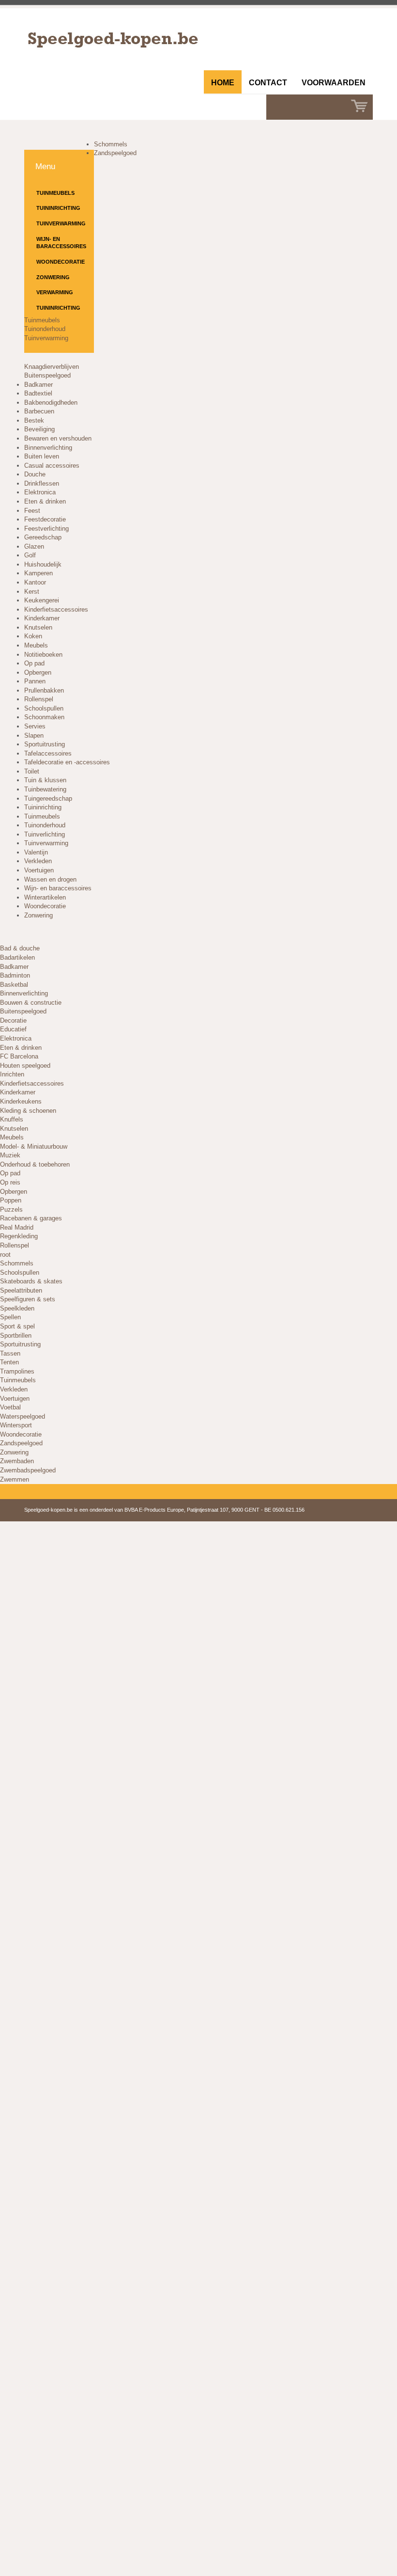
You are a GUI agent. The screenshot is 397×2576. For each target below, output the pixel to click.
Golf (30, 555)
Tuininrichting (58, 208)
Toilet (32, 771)
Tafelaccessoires (48, 753)
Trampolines (17, 1371)
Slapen (34, 735)
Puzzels (11, 1209)
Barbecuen (39, 411)
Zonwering (53, 277)
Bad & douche (20, 948)
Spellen (10, 1317)
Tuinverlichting (45, 834)
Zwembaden (17, 1461)
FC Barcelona (19, 1056)
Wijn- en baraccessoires (61, 243)
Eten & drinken (45, 501)
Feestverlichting (46, 529)
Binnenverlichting (48, 448)
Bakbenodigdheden (51, 403)
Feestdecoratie (45, 519)
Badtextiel (38, 393)
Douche (35, 474)
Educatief (13, 1029)
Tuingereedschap (48, 798)
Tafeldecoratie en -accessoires (67, 762)
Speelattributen (21, 1290)
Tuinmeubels (55, 193)
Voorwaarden (334, 83)
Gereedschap (43, 537)
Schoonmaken (44, 717)
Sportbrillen (16, 1335)
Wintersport (16, 1425)
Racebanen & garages (31, 1218)
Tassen (10, 1353)
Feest (32, 511)
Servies (35, 726)
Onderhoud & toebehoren (35, 1164)
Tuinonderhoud (45, 329)
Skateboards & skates (31, 1281)
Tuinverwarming (61, 223)
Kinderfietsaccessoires (56, 609)
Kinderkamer (42, 618)
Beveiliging (39, 429)
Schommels (111, 144)
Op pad (34, 663)
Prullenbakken (44, 690)
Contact (268, 83)
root (5, 1255)
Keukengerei (42, 600)
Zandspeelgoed (115, 153)
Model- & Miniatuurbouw (34, 1146)
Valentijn (36, 852)
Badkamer (38, 385)
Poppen (11, 1200)
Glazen (34, 546)
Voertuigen (39, 870)
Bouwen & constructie (31, 1003)
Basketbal (14, 985)
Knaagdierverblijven (52, 367)
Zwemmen (15, 1479)
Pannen (35, 681)
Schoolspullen (44, 708)
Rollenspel (39, 699)
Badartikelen (17, 957)
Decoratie (13, 1020)
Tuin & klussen (45, 780)
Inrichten (12, 1074)
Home (223, 83)
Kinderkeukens (21, 1101)
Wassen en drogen (50, 879)
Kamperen (38, 573)
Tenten (9, 1362)
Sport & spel (17, 1326)
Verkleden (38, 861)
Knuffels (12, 1119)
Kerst (32, 592)
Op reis (10, 1182)
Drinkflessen (42, 483)
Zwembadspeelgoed (28, 1470)
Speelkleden (17, 1308)
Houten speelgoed (25, 1066)
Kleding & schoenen (28, 1111)
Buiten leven (42, 456)
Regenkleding (19, 1236)
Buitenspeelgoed (47, 375)
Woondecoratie (61, 262)
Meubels (36, 645)
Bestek (34, 420)
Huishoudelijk (43, 564)
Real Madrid (17, 1227)
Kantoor (35, 582)
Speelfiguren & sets (28, 1299)
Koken (33, 636)
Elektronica (40, 492)
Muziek (10, 1155)
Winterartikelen (45, 897)
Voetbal (10, 1407)
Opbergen (38, 672)
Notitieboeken (43, 655)
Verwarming (55, 292)
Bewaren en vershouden (58, 438)
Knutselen (38, 627)
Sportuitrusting (45, 744)
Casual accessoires (52, 466)
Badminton (15, 975)
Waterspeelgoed (23, 1416)
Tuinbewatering (45, 789)
